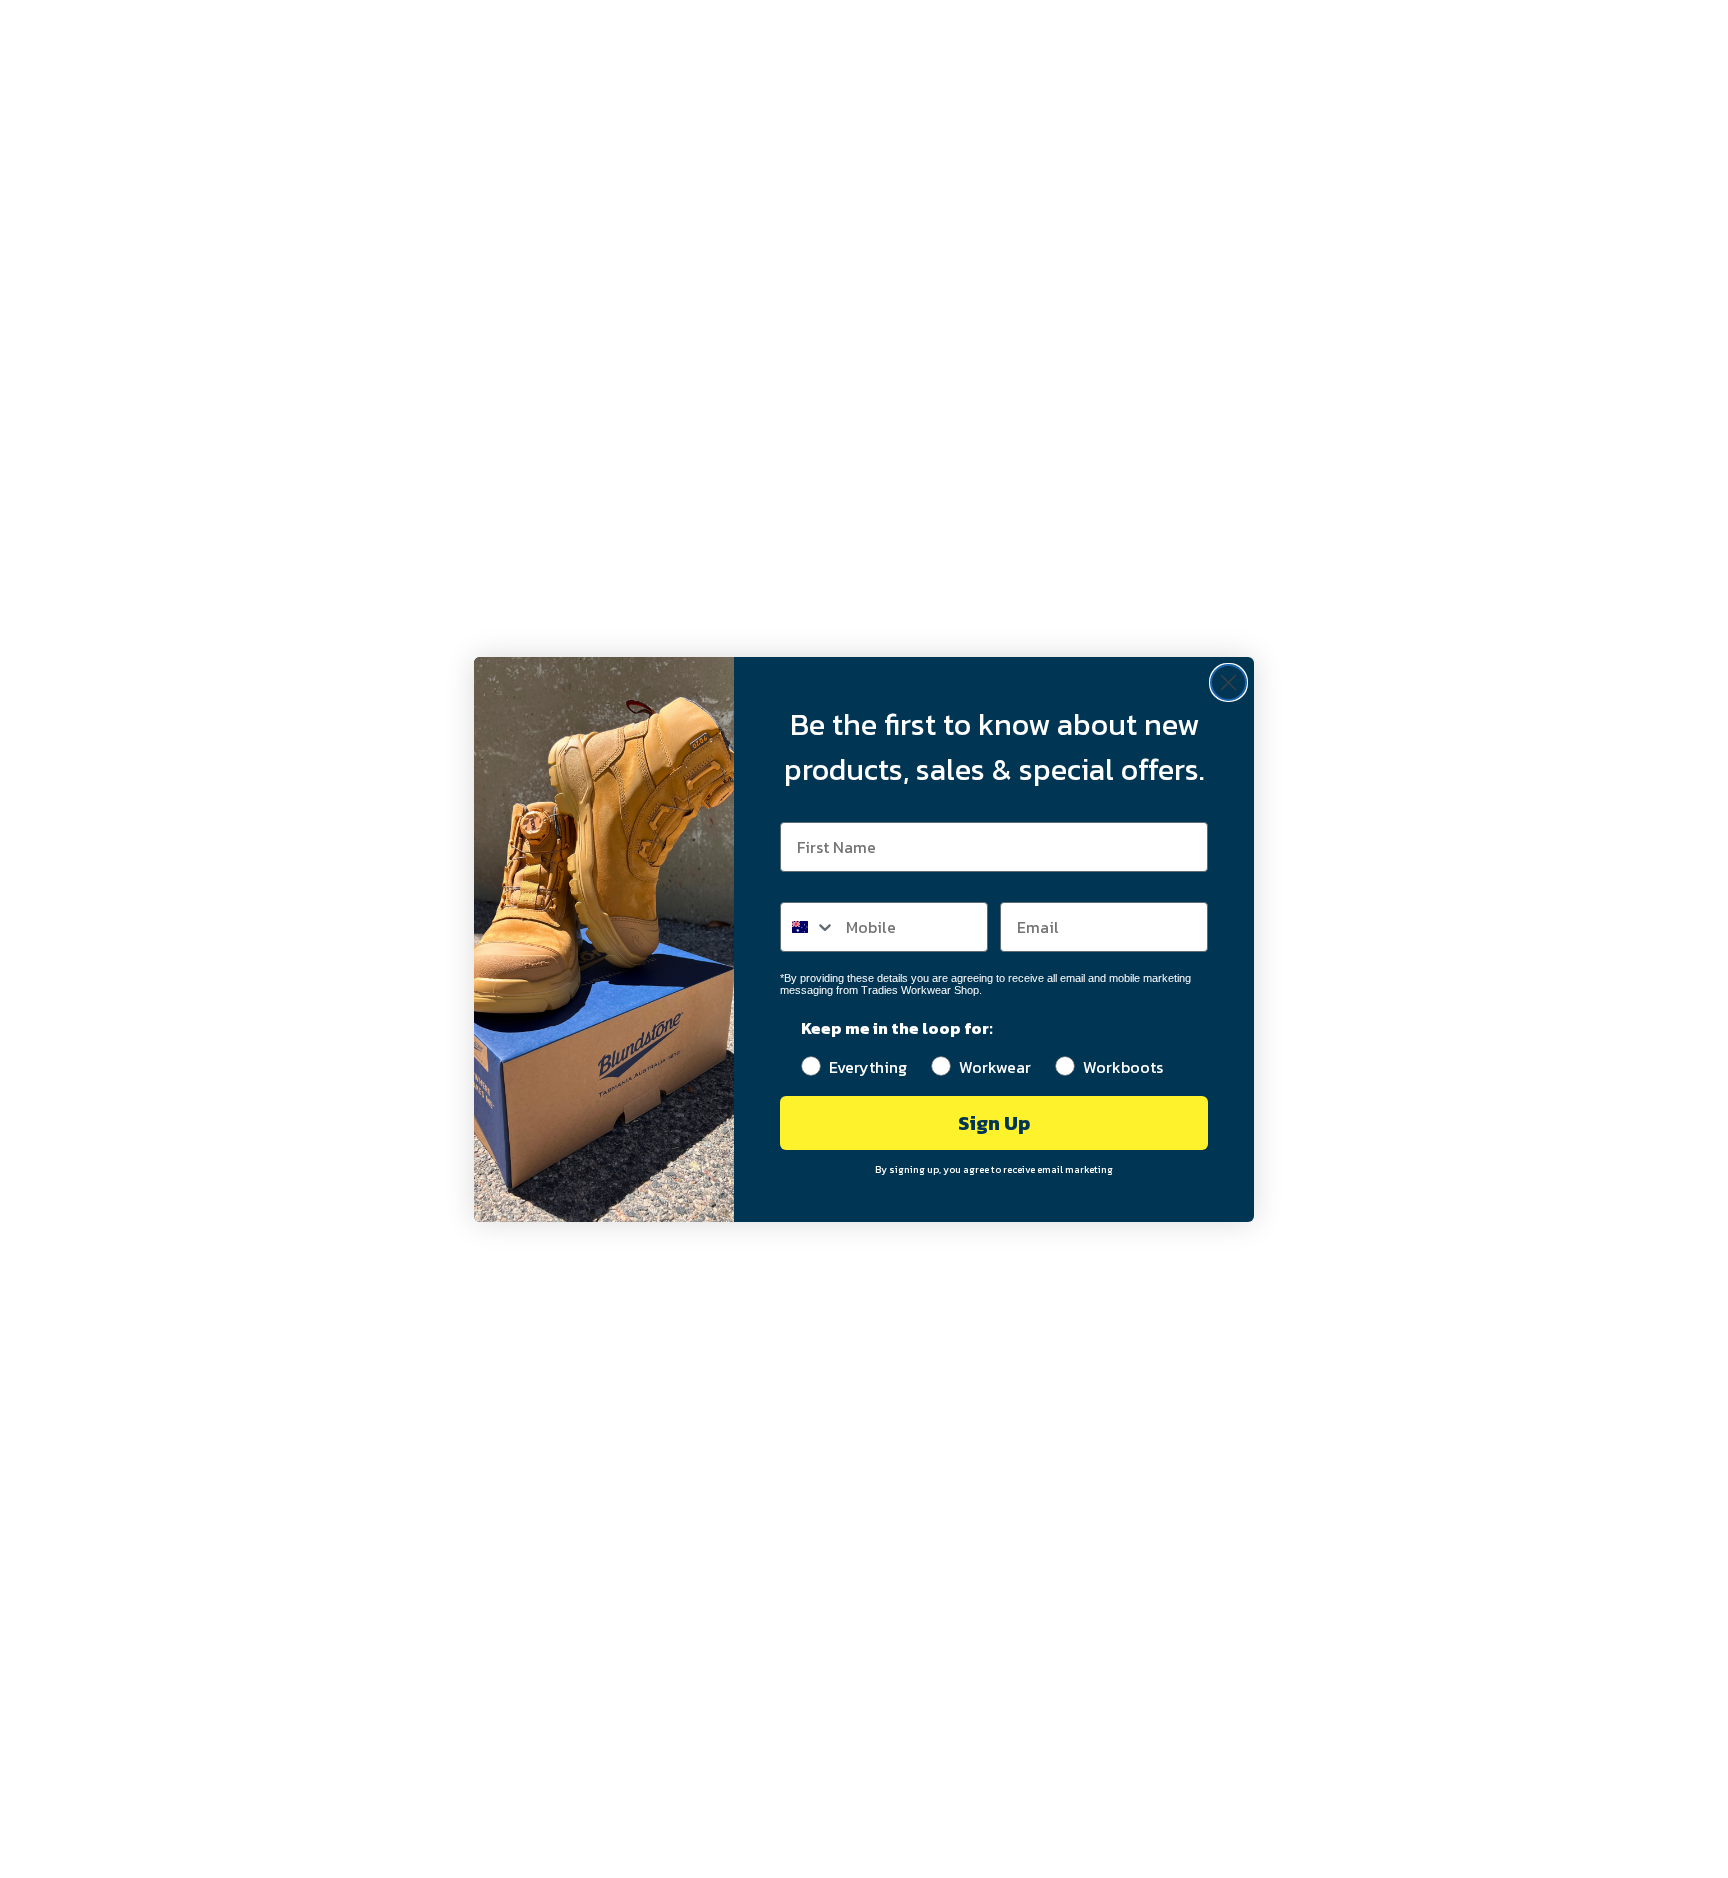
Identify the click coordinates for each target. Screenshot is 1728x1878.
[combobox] (808, 927)
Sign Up (994, 1123)
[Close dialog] (1228, 682)
